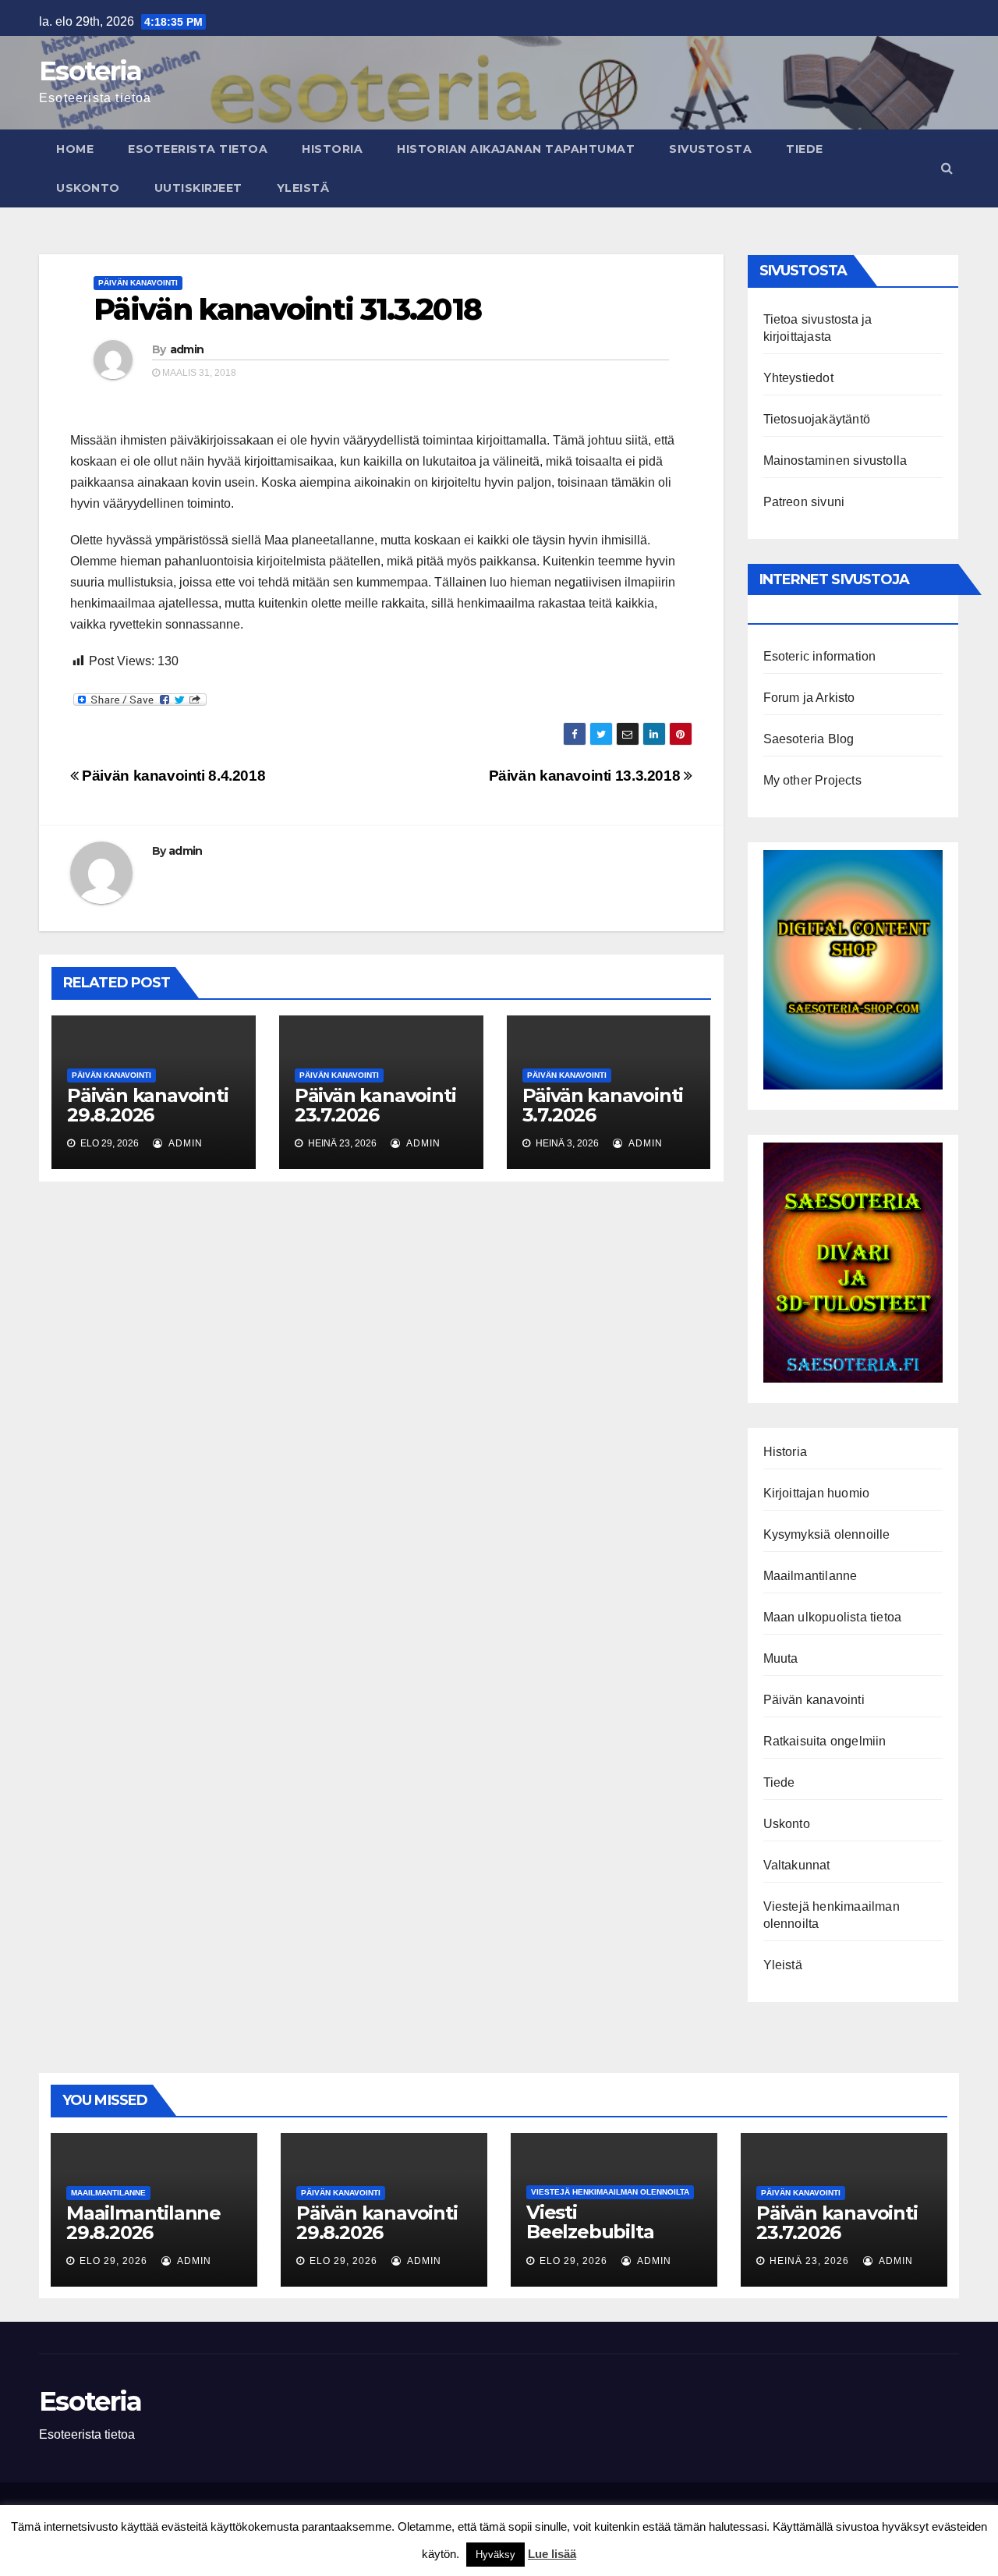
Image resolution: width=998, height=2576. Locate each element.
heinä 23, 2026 (809, 2261)
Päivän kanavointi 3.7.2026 (603, 1105)
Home (75, 149)
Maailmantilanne (810, 1576)
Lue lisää (552, 2554)
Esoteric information (820, 656)
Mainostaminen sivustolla (835, 461)
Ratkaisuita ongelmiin (825, 1741)
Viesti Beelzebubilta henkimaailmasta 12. (606, 2241)
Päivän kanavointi (138, 283)
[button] (947, 168)
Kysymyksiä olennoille (827, 1534)
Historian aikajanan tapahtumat (516, 149)
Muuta (781, 1658)
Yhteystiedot (798, 378)
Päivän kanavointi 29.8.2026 (148, 1105)
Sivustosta (710, 149)
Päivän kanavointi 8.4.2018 (172, 776)
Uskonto (88, 188)
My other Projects (812, 780)
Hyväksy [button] (495, 2555)
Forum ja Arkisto (809, 698)
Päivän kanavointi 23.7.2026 (375, 1105)
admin (187, 349)
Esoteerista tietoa (198, 149)
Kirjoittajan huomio (817, 1493)
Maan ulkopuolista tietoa (833, 1617)
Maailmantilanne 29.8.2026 (143, 2223)
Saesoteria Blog (809, 739)
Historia (332, 149)
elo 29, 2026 (113, 2261)
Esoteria (90, 71)
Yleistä (303, 188)
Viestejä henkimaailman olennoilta (610, 2192)
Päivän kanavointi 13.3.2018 (586, 776)
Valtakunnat (797, 1865)
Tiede (805, 149)
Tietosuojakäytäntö (817, 419)
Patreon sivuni (804, 502)
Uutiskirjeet (198, 188)
